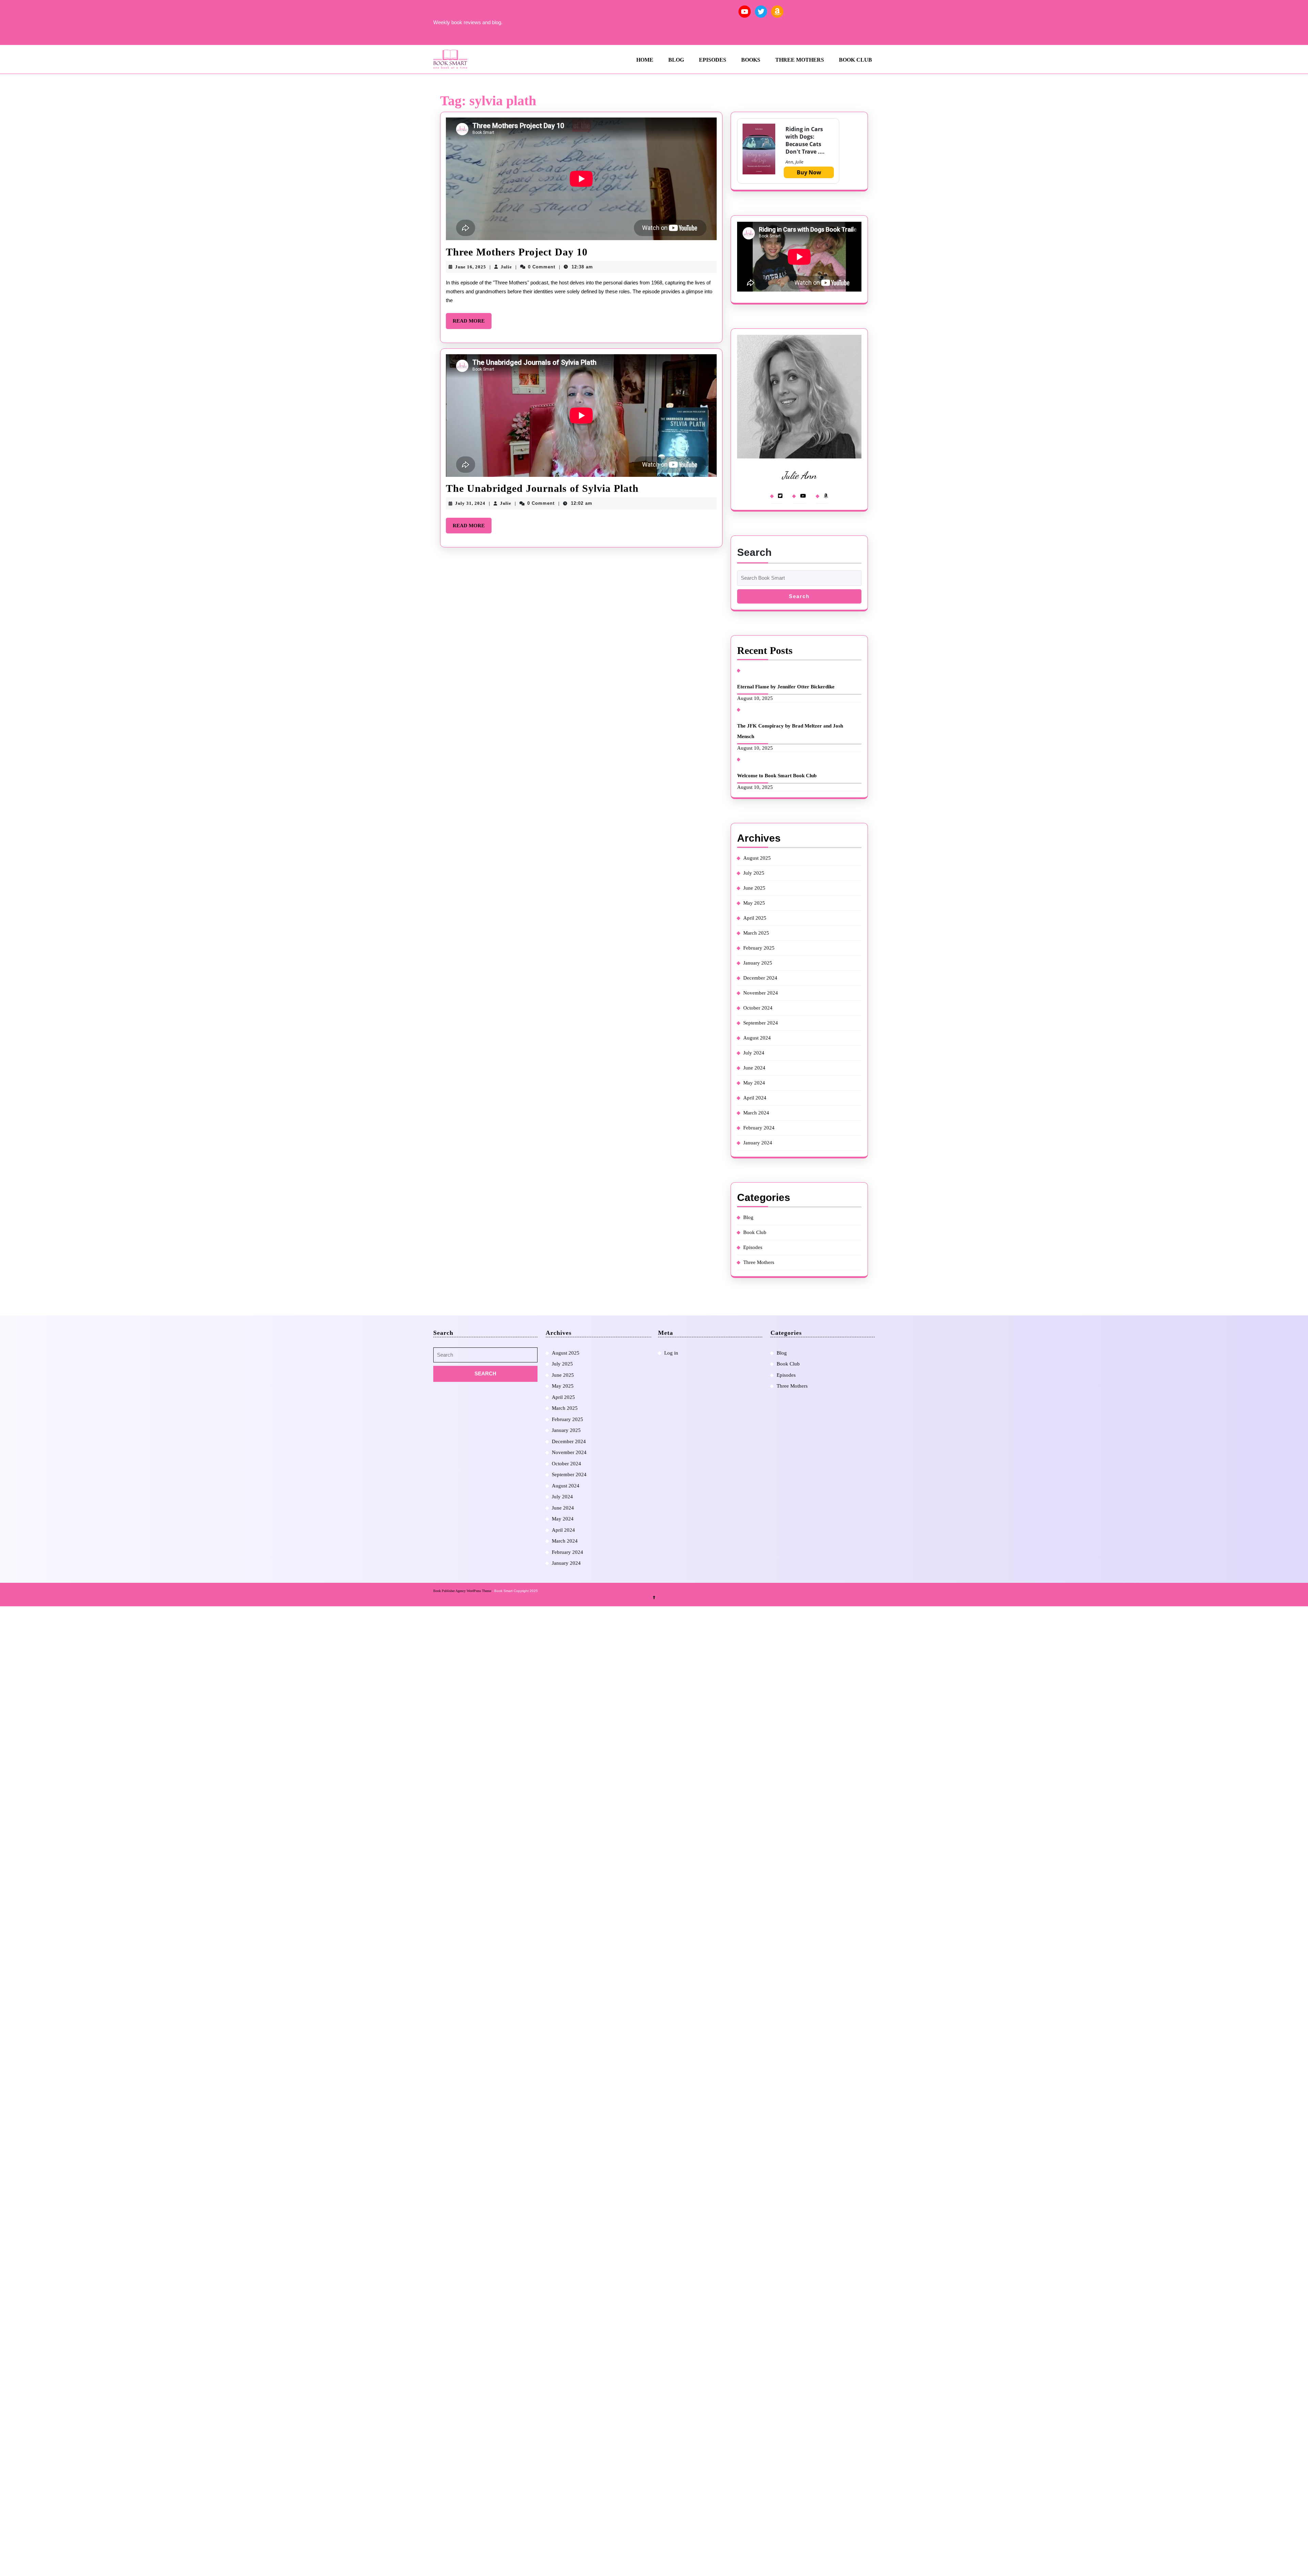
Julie (506, 267)
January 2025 (758, 963)
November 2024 (761, 993)
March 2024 (756, 1113)
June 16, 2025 (471, 267)
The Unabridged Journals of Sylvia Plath (542, 488)
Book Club (855, 60)
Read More (472, 323)
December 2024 (760, 978)
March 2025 (756, 933)
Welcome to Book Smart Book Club (777, 776)
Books (751, 60)
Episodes (713, 60)
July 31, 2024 (470, 503)
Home (645, 60)
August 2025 (757, 858)
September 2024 (761, 1023)
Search (754, 552)
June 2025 (754, 888)
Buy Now (809, 172)
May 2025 (754, 903)
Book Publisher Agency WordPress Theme (463, 1591)
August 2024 (757, 1038)
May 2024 (754, 1083)
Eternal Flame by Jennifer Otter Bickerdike (786, 687)
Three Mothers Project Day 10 (517, 252)
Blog (676, 60)
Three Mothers (800, 60)
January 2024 (758, 1143)
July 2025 (754, 873)
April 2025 (755, 918)
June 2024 (754, 1068)
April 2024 (755, 1098)
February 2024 (759, 1128)
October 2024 (758, 1008)
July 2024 (754, 1053)
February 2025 (759, 948)
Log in (671, 1353)
